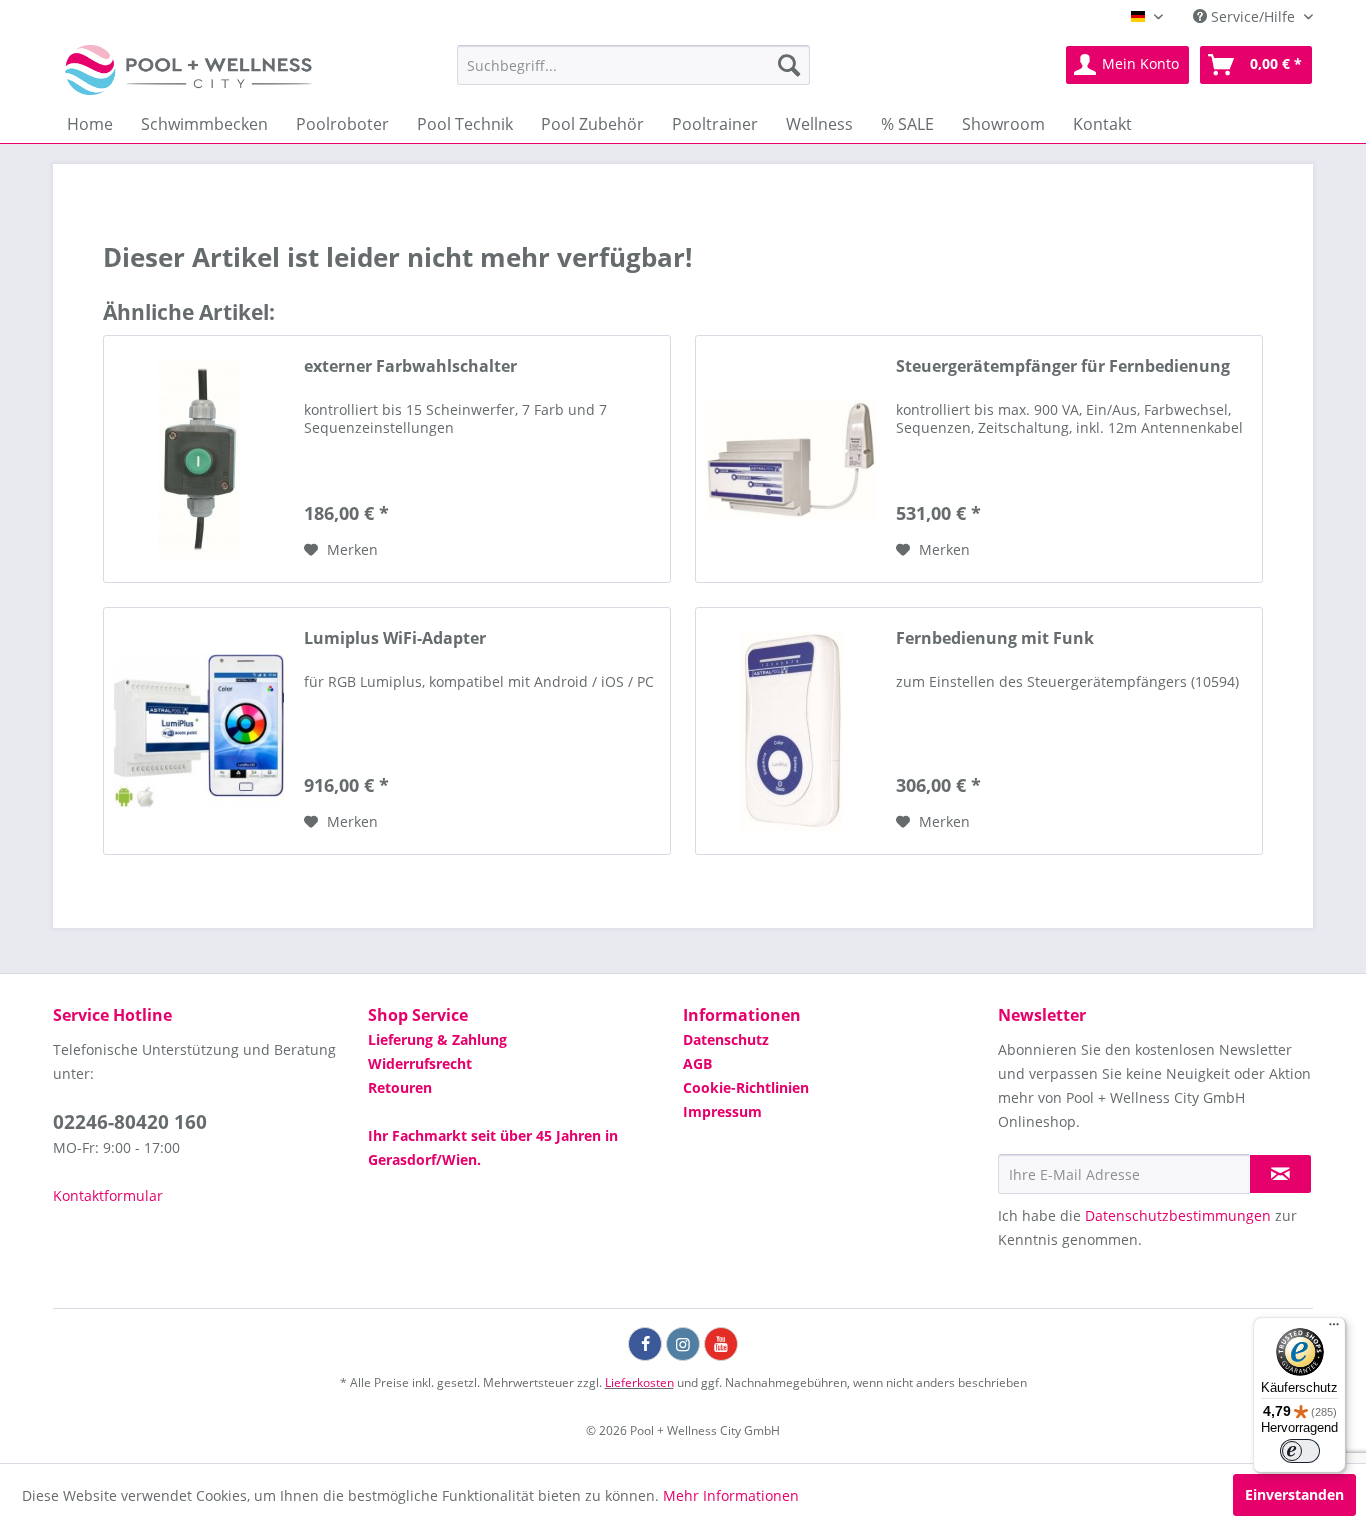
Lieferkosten (639, 1382)
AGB (697, 1063)
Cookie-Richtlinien (746, 1087)
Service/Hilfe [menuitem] (1253, 16)
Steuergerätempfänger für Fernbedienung (1063, 366)
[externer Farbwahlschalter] (199, 459)
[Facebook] (645, 1344)
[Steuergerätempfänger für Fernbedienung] (791, 459)
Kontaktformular (108, 1195)
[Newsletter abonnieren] (1280, 1174)
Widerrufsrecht (420, 1063)
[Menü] (1334, 1329)
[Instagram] (683, 1344)
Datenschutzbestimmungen (1178, 1215)
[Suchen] (789, 65)
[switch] (1300, 1451)
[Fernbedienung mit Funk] (791, 731)
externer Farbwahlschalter (410, 366)
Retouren (400, 1087)
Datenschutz (726, 1039)
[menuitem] (633, 65)
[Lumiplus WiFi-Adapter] (199, 731)
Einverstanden (1294, 1494)
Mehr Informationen (731, 1495)
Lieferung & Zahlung (437, 1039)
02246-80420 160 (130, 1122)
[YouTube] (721, 1344)
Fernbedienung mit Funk (995, 638)
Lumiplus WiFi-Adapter (395, 638)
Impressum (722, 1111)
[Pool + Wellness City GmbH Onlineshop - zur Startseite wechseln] (188, 70)
